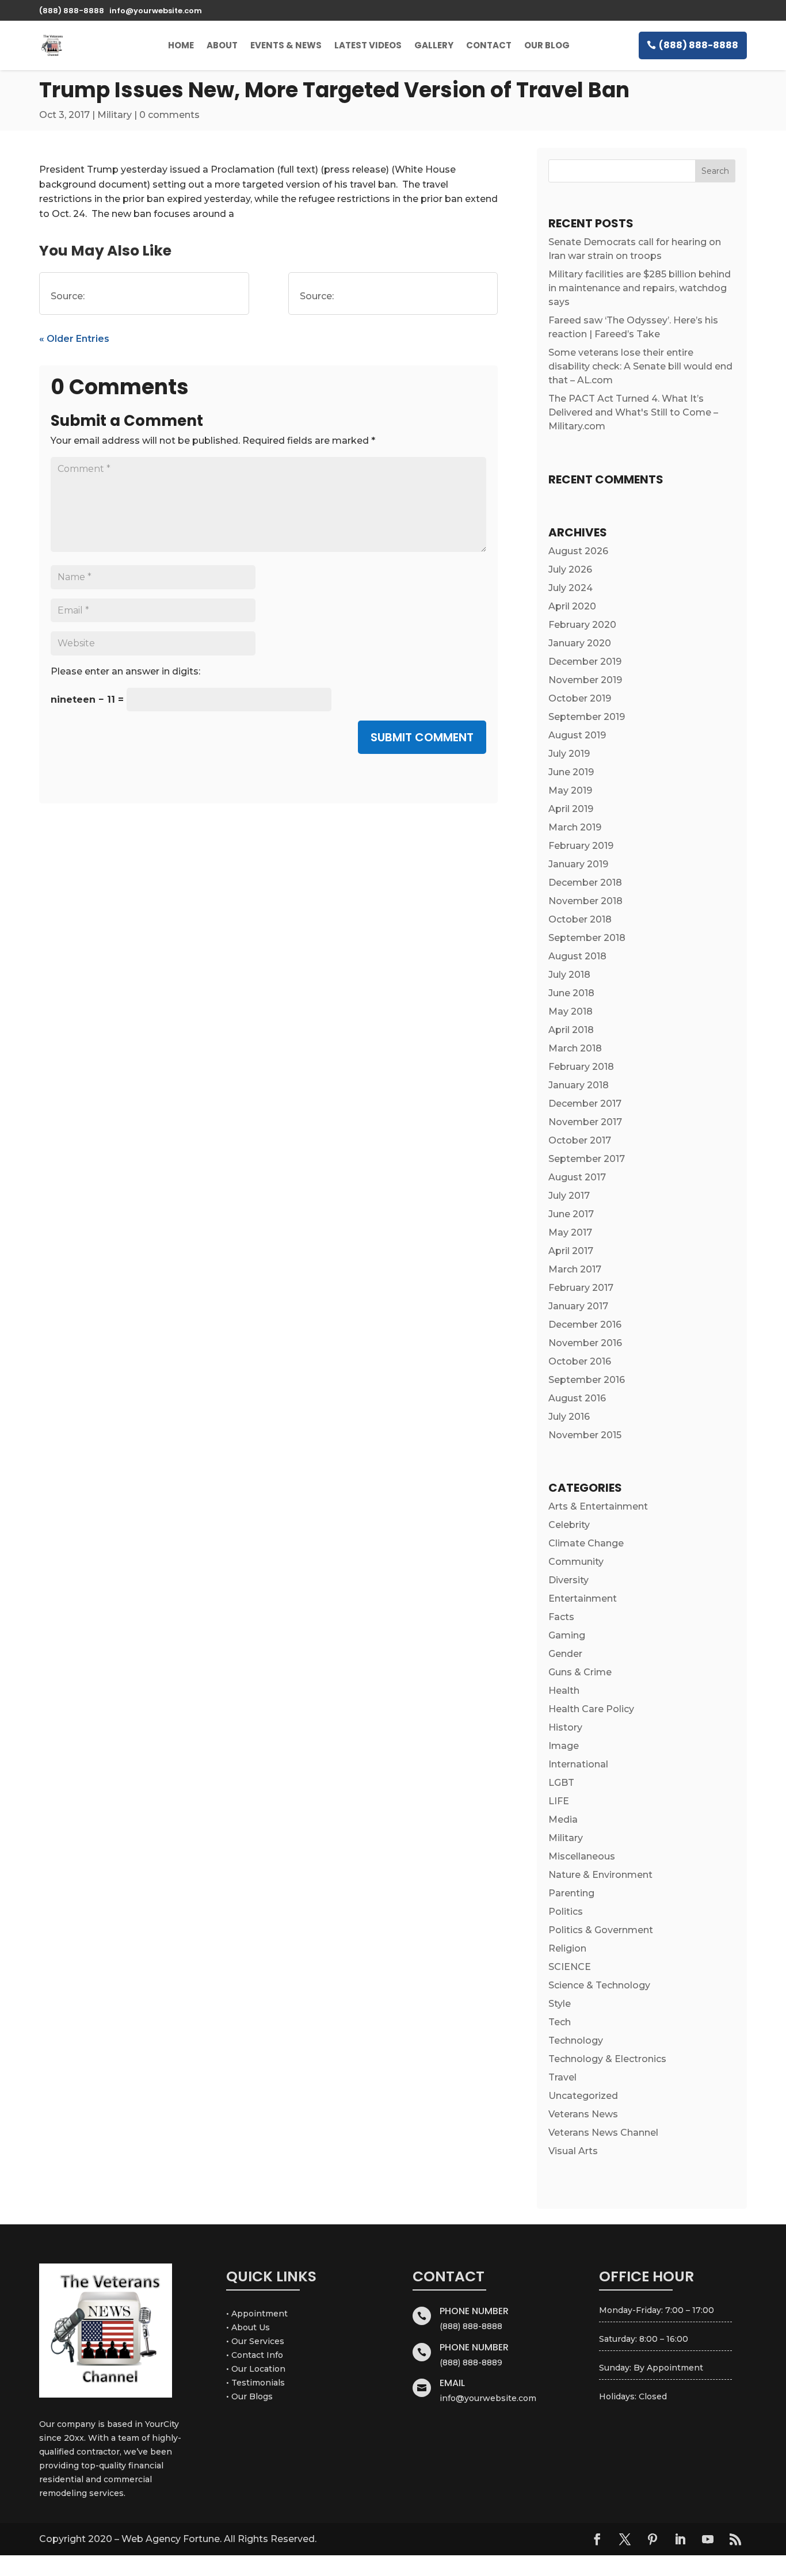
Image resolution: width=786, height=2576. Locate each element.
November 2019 (585, 680)
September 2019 (587, 717)
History (565, 1727)
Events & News (286, 45)
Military (115, 115)
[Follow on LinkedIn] (680, 2539)
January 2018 (579, 1085)
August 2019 (577, 735)
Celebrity (569, 1525)
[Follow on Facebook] (597, 2539)
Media (563, 1819)
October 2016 (580, 1361)
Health (564, 1691)
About (222, 45)
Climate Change (586, 1543)
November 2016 (585, 1343)
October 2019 (580, 698)
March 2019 (575, 827)
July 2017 (569, 1196)
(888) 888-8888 (699, 45)
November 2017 (585, 1122)
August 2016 (577, 1398)
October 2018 (580, 919)
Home (181, 45)
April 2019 (571, 809)
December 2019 (585, 662)
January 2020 (580, 643)
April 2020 (572, 606)
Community (576, 1562)
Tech (560, 2022)
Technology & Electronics (607, 2059)
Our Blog (547, 45)
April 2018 (571, 1030)
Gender (565, 1654)
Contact (489, 45)
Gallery (434, 45)
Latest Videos (368, 45)
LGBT (561, 1783)
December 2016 (585, 1325)
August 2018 (577, 956)
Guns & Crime (580, 1672)
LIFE (559, 1801)
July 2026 (570, 569)
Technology (576, 2040)
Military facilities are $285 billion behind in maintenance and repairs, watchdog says (640, 288)
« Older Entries (74, 339)
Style (560, 2004)
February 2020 (582, 625)
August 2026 (578, 551)
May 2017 (570, 1232)
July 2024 (571, 588)
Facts (561, 1617)
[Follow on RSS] (735, 2539)
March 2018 (575, 1048)
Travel (562, 2077)
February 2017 (581, 1288)
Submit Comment (422, 737)
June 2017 (571, 1214)
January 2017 (578, 1306)
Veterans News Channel (603, 2133)
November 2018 (585, 901)
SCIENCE (570, 1967)
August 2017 (577, 1177)
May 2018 (571, 1011)
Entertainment (583, 1598)
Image (564, 1746)
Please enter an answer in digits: (125, 671)
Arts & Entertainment (598, 1506)
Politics (566, 1912)
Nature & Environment (600, 1875)
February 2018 (581, 1067)
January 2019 (578, 864)
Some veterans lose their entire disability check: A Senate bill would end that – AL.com (640, 366)
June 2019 (571, 772)
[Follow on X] (625, 2539)
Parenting (571, 1893)
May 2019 (570, 790)
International (578, 1764)
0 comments (169, 115)
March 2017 (575, 1269)
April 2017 (571, 1251)
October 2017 (580, 1140)
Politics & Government (601, 1930)
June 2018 (571, 993)
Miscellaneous (582, 1856)
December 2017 (585, 1104)
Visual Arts (573, 2151)
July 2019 (569, 754)
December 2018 (585, 883)
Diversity (568, 1580)
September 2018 (587, 938)
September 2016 (587, 1380)
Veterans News (583, 2114)
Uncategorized (583, 2096)
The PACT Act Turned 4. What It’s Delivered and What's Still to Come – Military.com (633, 412)
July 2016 (569, 1417)
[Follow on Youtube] (708, 2539)
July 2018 (569, 975)
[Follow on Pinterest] (653, 2539)
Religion (567, 1948)
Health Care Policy (591, 1709)
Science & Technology (599, 1985)
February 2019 (581, 846)
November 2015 (585, 1435)
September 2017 (587, 1159)
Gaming (567, 1635)
